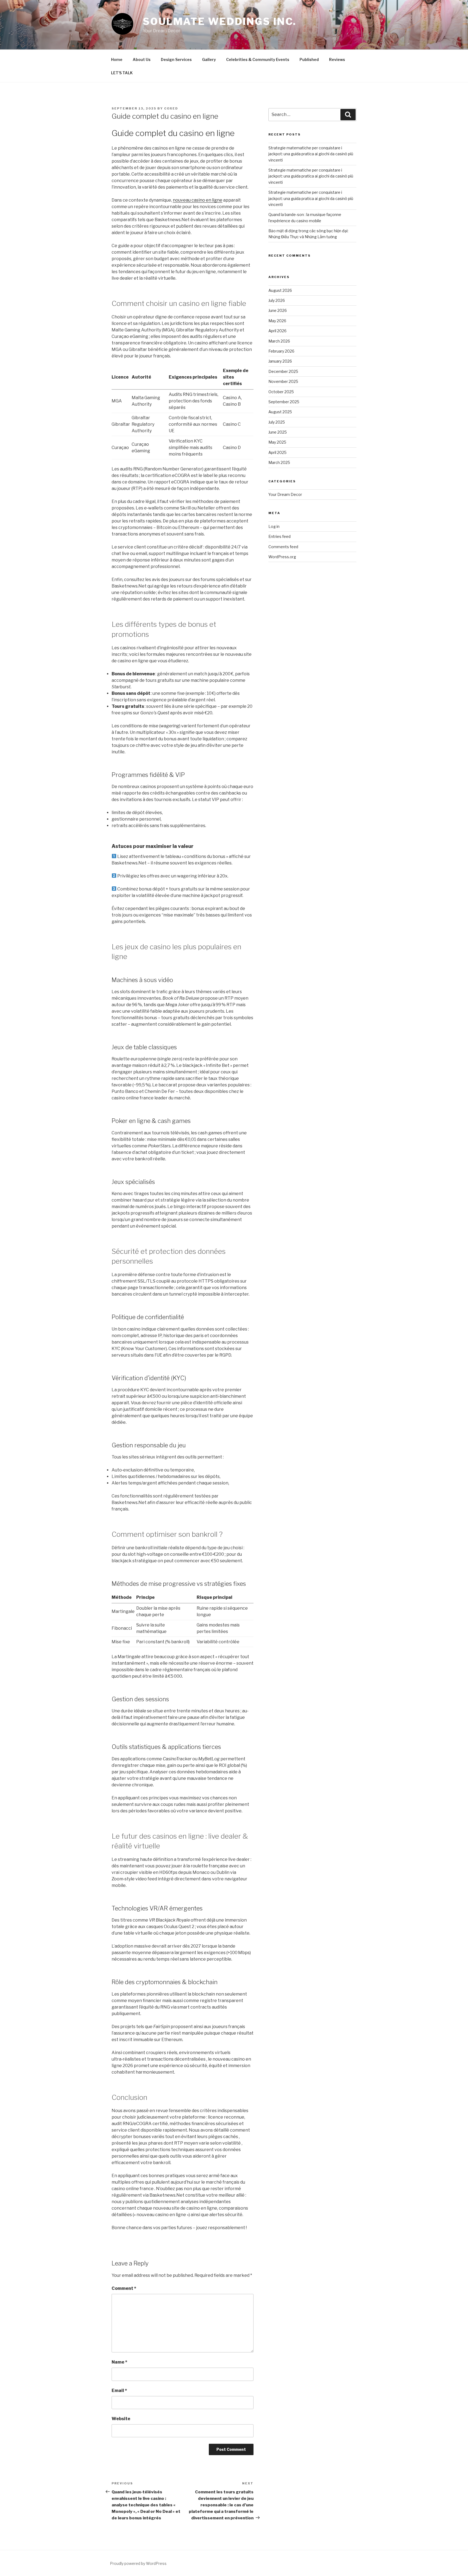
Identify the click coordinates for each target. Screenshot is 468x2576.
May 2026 (277, 321)
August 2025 (280, 412)
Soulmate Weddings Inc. (220, 21)
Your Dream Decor (285, 494)
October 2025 (281, 392)
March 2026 (279, 341)
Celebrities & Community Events (258, 59)
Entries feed (279, 536)
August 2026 (280, 290)
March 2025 (279, 462)
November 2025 (283, 381)
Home (117, 59)
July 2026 (277, 300)
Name (119, 2362)
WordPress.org (282, 557)
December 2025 (283, 371)
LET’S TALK (122, 73)
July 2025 (277, 422)
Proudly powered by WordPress (138, 2563)
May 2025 (277, 442)
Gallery (209, 59)
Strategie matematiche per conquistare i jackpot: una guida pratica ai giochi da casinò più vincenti (311, 154)
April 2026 (277, 331)
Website (121, 2419)
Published (309, 59)
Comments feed (283, 547)
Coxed (171, 108)
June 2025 (278, 432)
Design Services (176, 59)
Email (119, 2391)
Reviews (337, 59)
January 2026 (280, 361)
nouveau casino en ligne (198, 200)
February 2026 (281, 351)
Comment (124, 2288)
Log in (274, 526)
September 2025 (284, 402)
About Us (142, 59)
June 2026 (278, 310)
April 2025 (277, 452)
